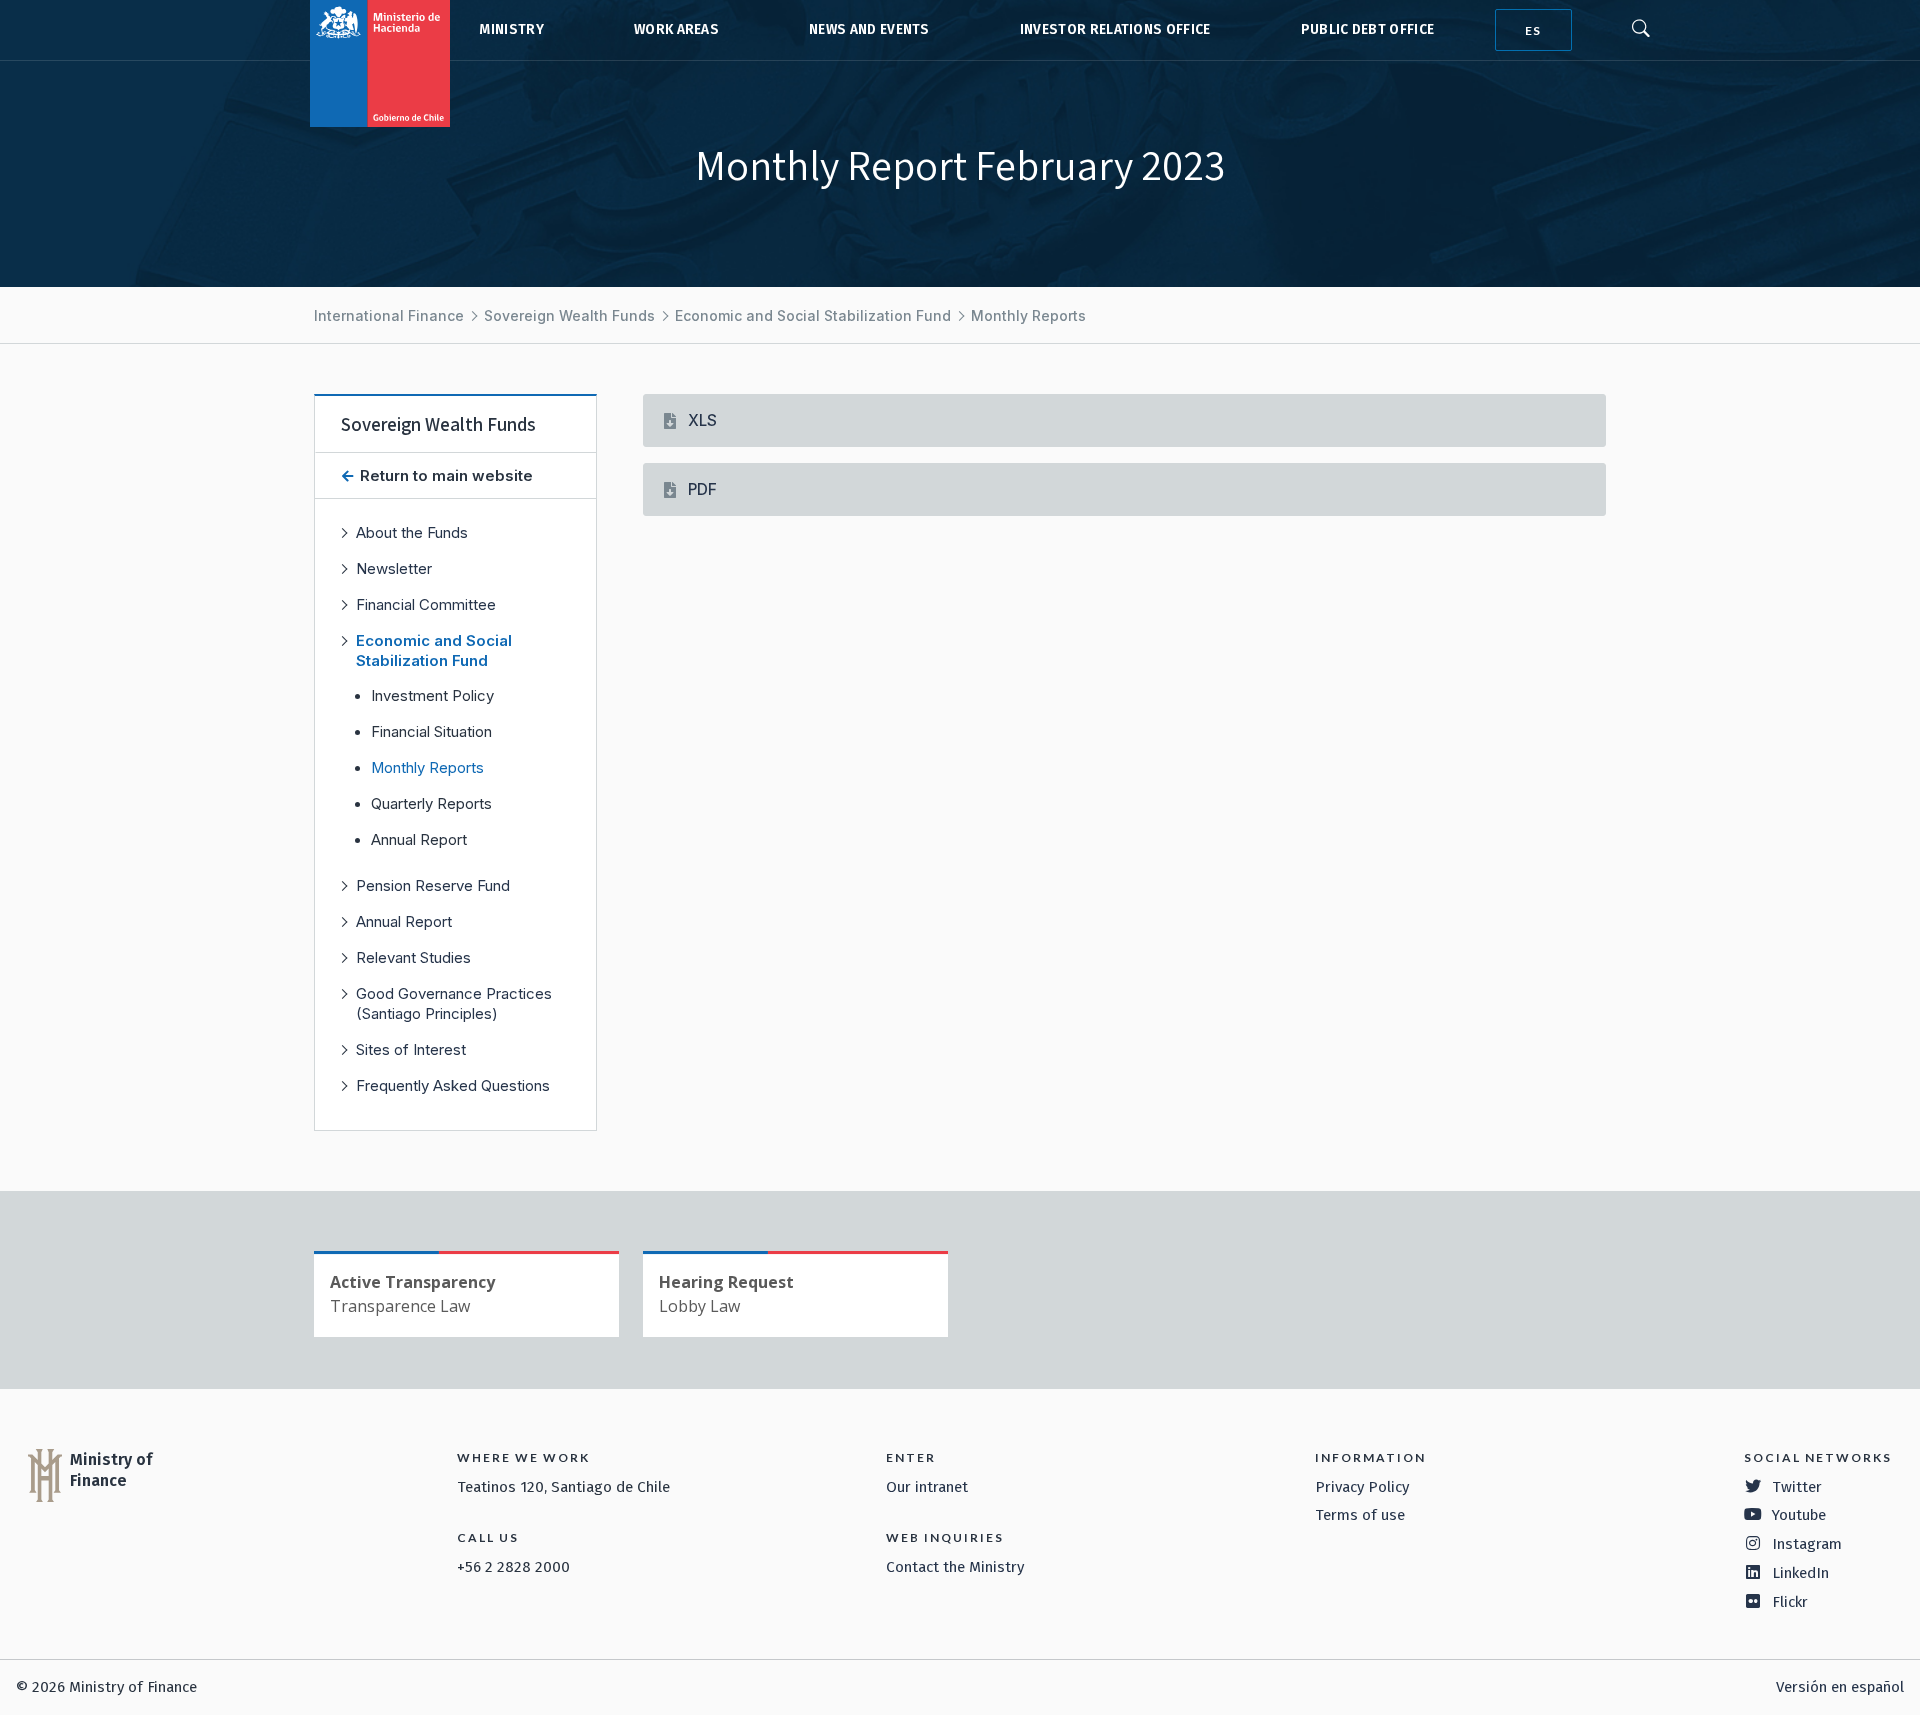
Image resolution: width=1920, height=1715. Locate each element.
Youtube (1799, 1515)
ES (1533, 30)
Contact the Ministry (955, 1567)
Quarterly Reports (431, 804)
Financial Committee (426, 604)
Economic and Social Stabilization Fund (813, 315)
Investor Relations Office (1115, 29)
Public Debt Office (1368, 29)
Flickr (1790, 1602)
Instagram (1807, 1544)
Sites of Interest (411, 1049)
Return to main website (444, 475)
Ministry (511, 29)
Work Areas (676, 29)
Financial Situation (431, 732)
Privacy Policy (1362, 1487)
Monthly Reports (1028, 315)
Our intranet (927, 1487)
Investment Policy (432, 696)
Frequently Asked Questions (453, 1085)
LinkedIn (1800, 1573)
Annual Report (419, 840)
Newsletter (394, 568)
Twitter (1797, 1487)
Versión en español (1840, 1687)
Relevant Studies (413, 957)
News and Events (869, 29)
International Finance (389, 315)
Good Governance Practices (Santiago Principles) (454, 1003)
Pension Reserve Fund (433, 885)
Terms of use (1360, 1515)
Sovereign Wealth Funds (569, 315)
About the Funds (412, 532)
